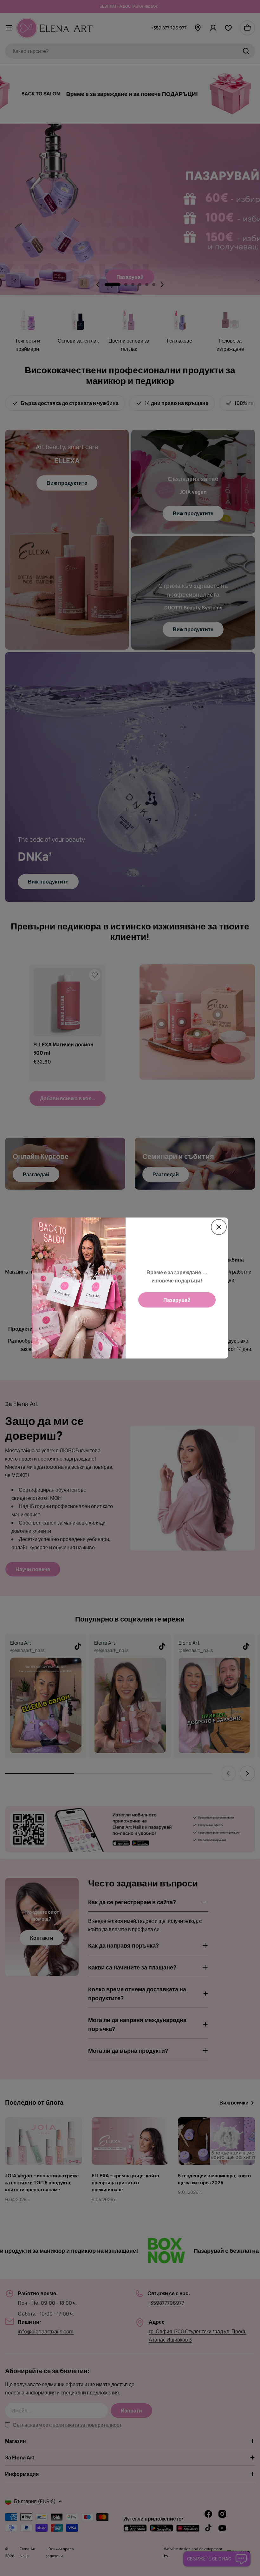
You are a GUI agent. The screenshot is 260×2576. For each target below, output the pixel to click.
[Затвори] (219, 1227)
